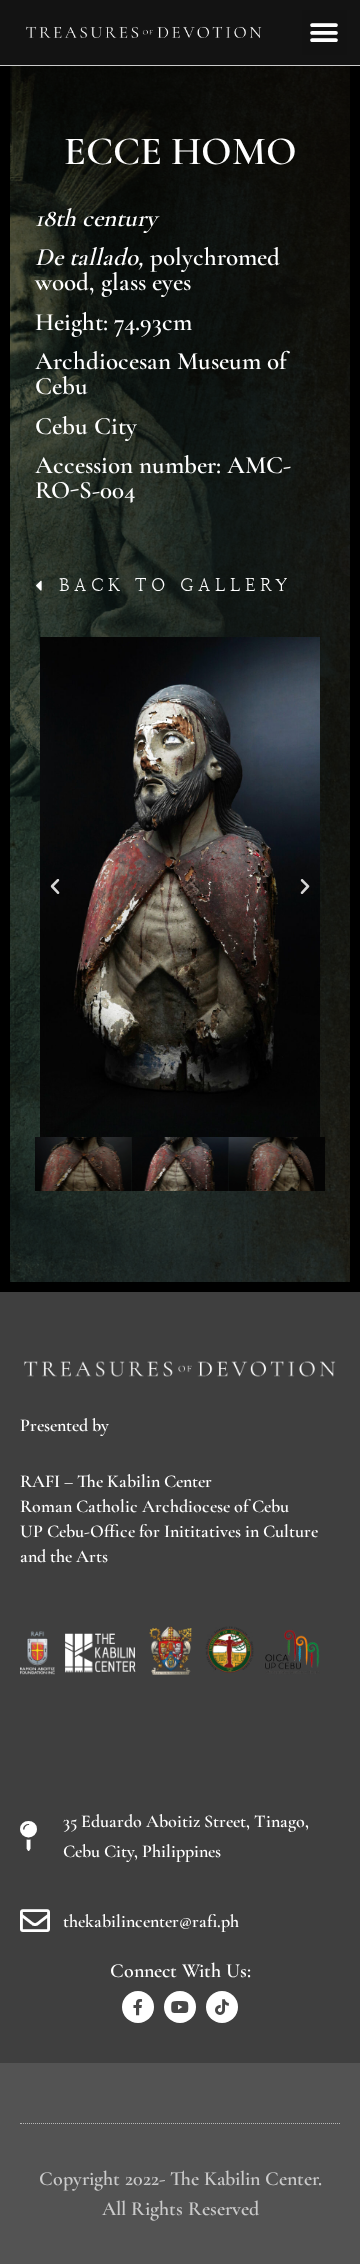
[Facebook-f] (138, 2007)
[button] (324, 32)
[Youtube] (180, 2007)
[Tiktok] (222, 2007)
